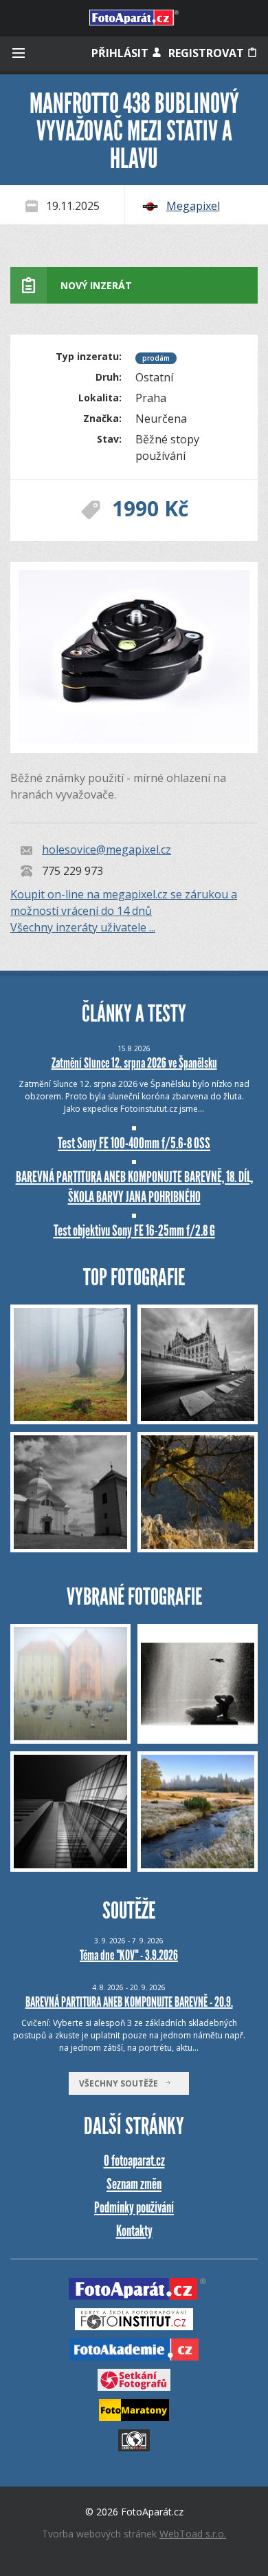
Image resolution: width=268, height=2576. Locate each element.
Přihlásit (121, 53)
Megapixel (193, 206)
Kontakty (134, 2231)
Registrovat (208, 53)
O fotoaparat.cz (134, 2161)
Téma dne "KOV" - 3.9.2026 (129, 1955)
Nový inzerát (96, 285)
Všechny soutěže (122, 2083)
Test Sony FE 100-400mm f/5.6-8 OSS (134, 1143)
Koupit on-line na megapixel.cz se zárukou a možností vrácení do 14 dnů (124, 902)
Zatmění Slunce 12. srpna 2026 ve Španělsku (134, 1063)
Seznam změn (134, 2184)
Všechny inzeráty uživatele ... (83, 927)
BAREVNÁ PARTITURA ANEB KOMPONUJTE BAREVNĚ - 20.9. (129, 2002)
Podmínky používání (134, 2207)
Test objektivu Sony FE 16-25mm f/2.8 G (134, 1231)
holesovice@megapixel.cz (107, 850)
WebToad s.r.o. (193, 2534)
